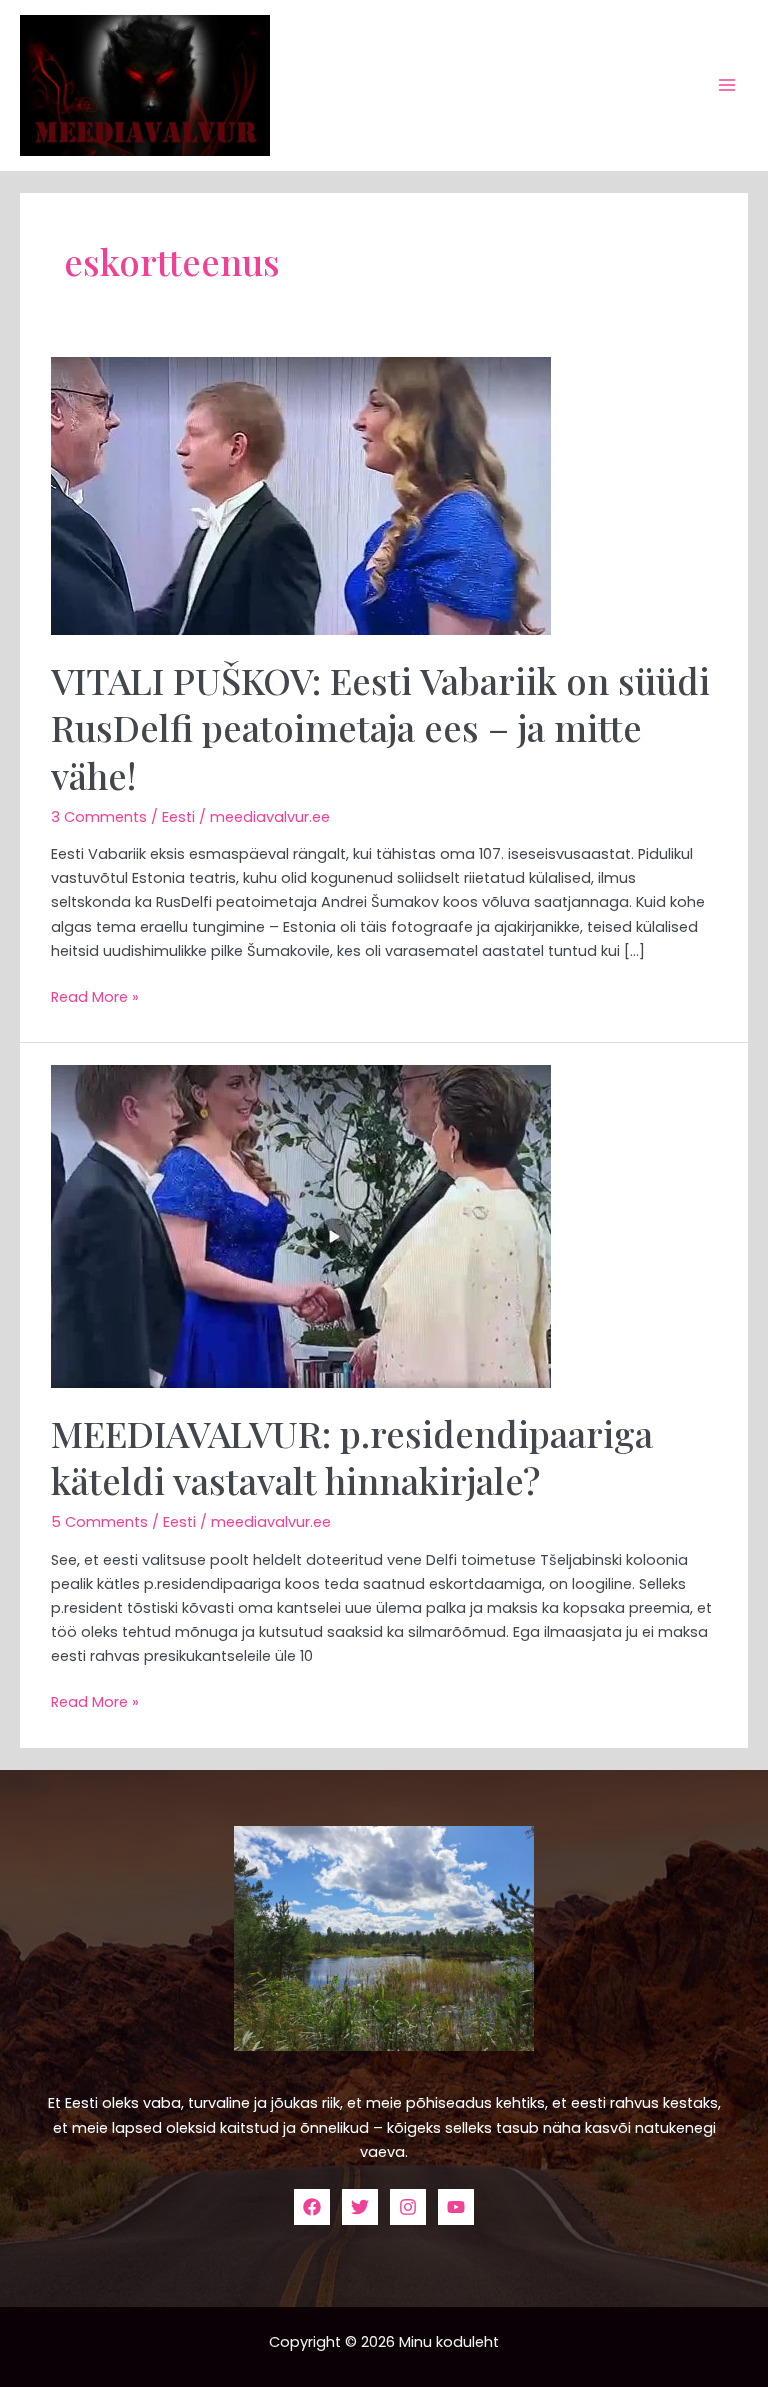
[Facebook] (312, 2207)
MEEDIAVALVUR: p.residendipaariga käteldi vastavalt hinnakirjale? (352, 1456)
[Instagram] (408, 2207)
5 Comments (99, 1522)
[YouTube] (456, 2207)
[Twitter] (360, 2207)
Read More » (95, 996)
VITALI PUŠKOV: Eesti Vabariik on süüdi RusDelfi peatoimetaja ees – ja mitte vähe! (380, 727)
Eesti (178, 817)
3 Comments (99, 817)
